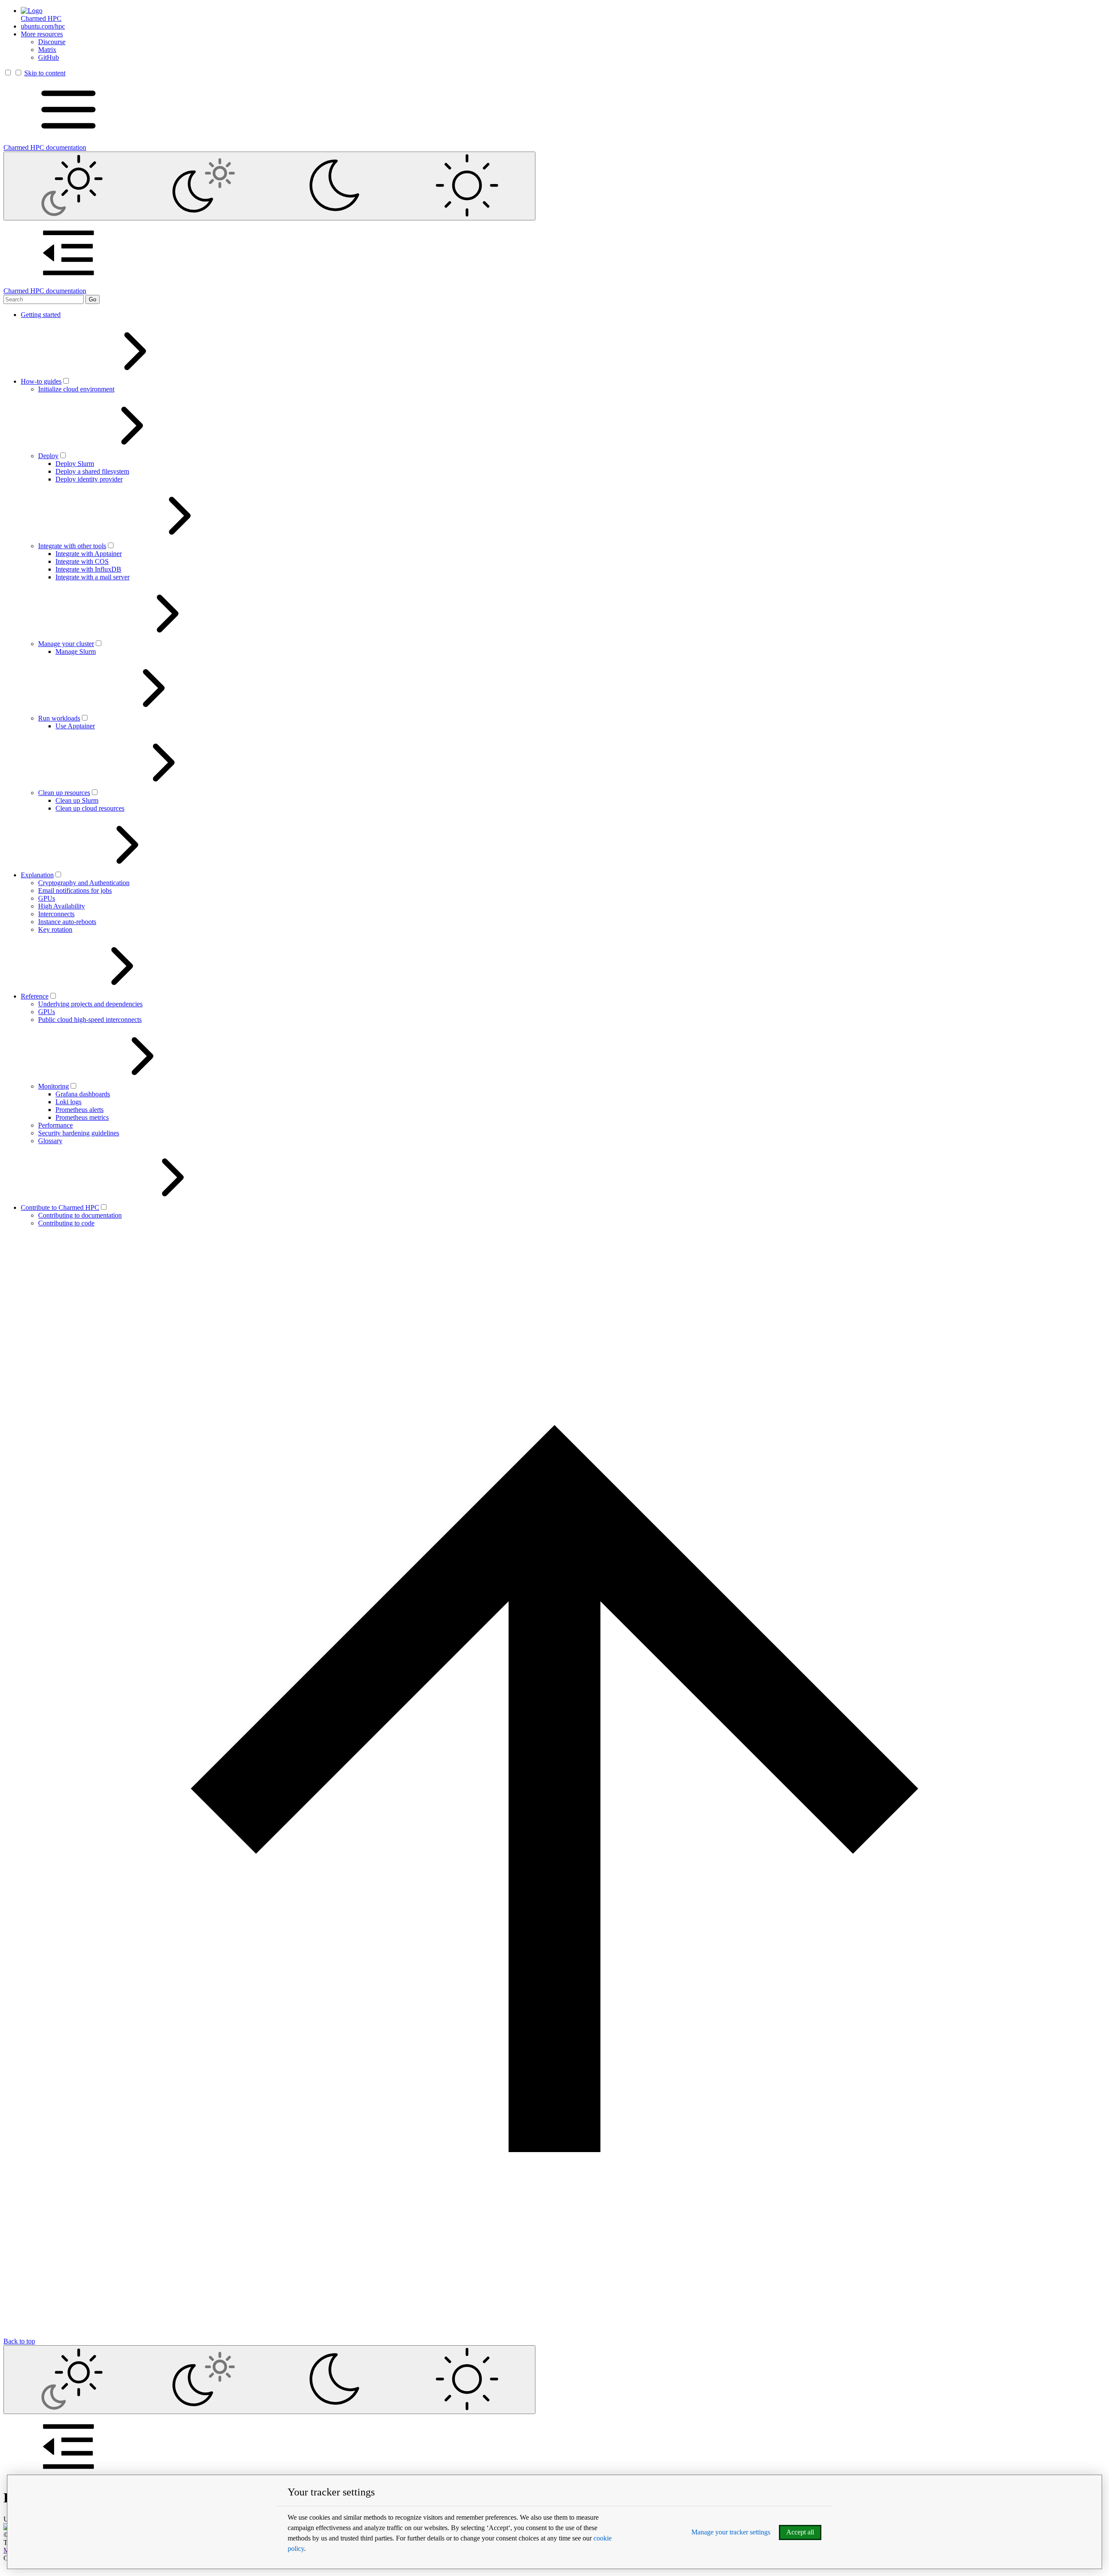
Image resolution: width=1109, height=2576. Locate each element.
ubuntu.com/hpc (43, 26)
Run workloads (59, 718)
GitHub (49, 57)
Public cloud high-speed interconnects (90, 1020)
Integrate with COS (82, 561)
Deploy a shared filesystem (92, 471)
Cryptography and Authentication (84, 883)
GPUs (47, 898)
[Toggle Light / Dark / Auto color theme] (269, 186)
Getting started (41, 315)
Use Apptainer (75, 726)
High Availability (62, 906)
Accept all (800, 2532)
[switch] (66, 381)
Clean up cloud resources (90, 808)
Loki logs (68, 1102)
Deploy (48, 456)
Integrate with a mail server (92, 577)
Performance (55, 1125)
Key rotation (55, 929)
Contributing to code (66, 1223)
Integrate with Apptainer (89, 554)
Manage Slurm (76, 651)
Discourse (52, 42)
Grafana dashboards (83, 1094)
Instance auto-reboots (67, 922)
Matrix (47, 50)
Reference (35, 996)
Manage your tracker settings (731, 2532)
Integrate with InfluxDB (88, 569)
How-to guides (41, 381)
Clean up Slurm (77, 800)
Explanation (37, 875)
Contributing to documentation (80, 1215)
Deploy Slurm (75, 464)
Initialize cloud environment (76, 389)
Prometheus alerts (79, 1110)
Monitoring (54, 1086)
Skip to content (45, 73)
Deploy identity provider (89, 479)
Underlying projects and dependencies (90, 1004)
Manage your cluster (66, 644)
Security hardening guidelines (79, 1133)
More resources (42, 34)
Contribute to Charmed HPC (60, 1207)
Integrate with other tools (72, 546)
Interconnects (56, 914)
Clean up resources (64, 793)
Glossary (50, 1141)
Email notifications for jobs (75, 890)
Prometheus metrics (82, 1117)
